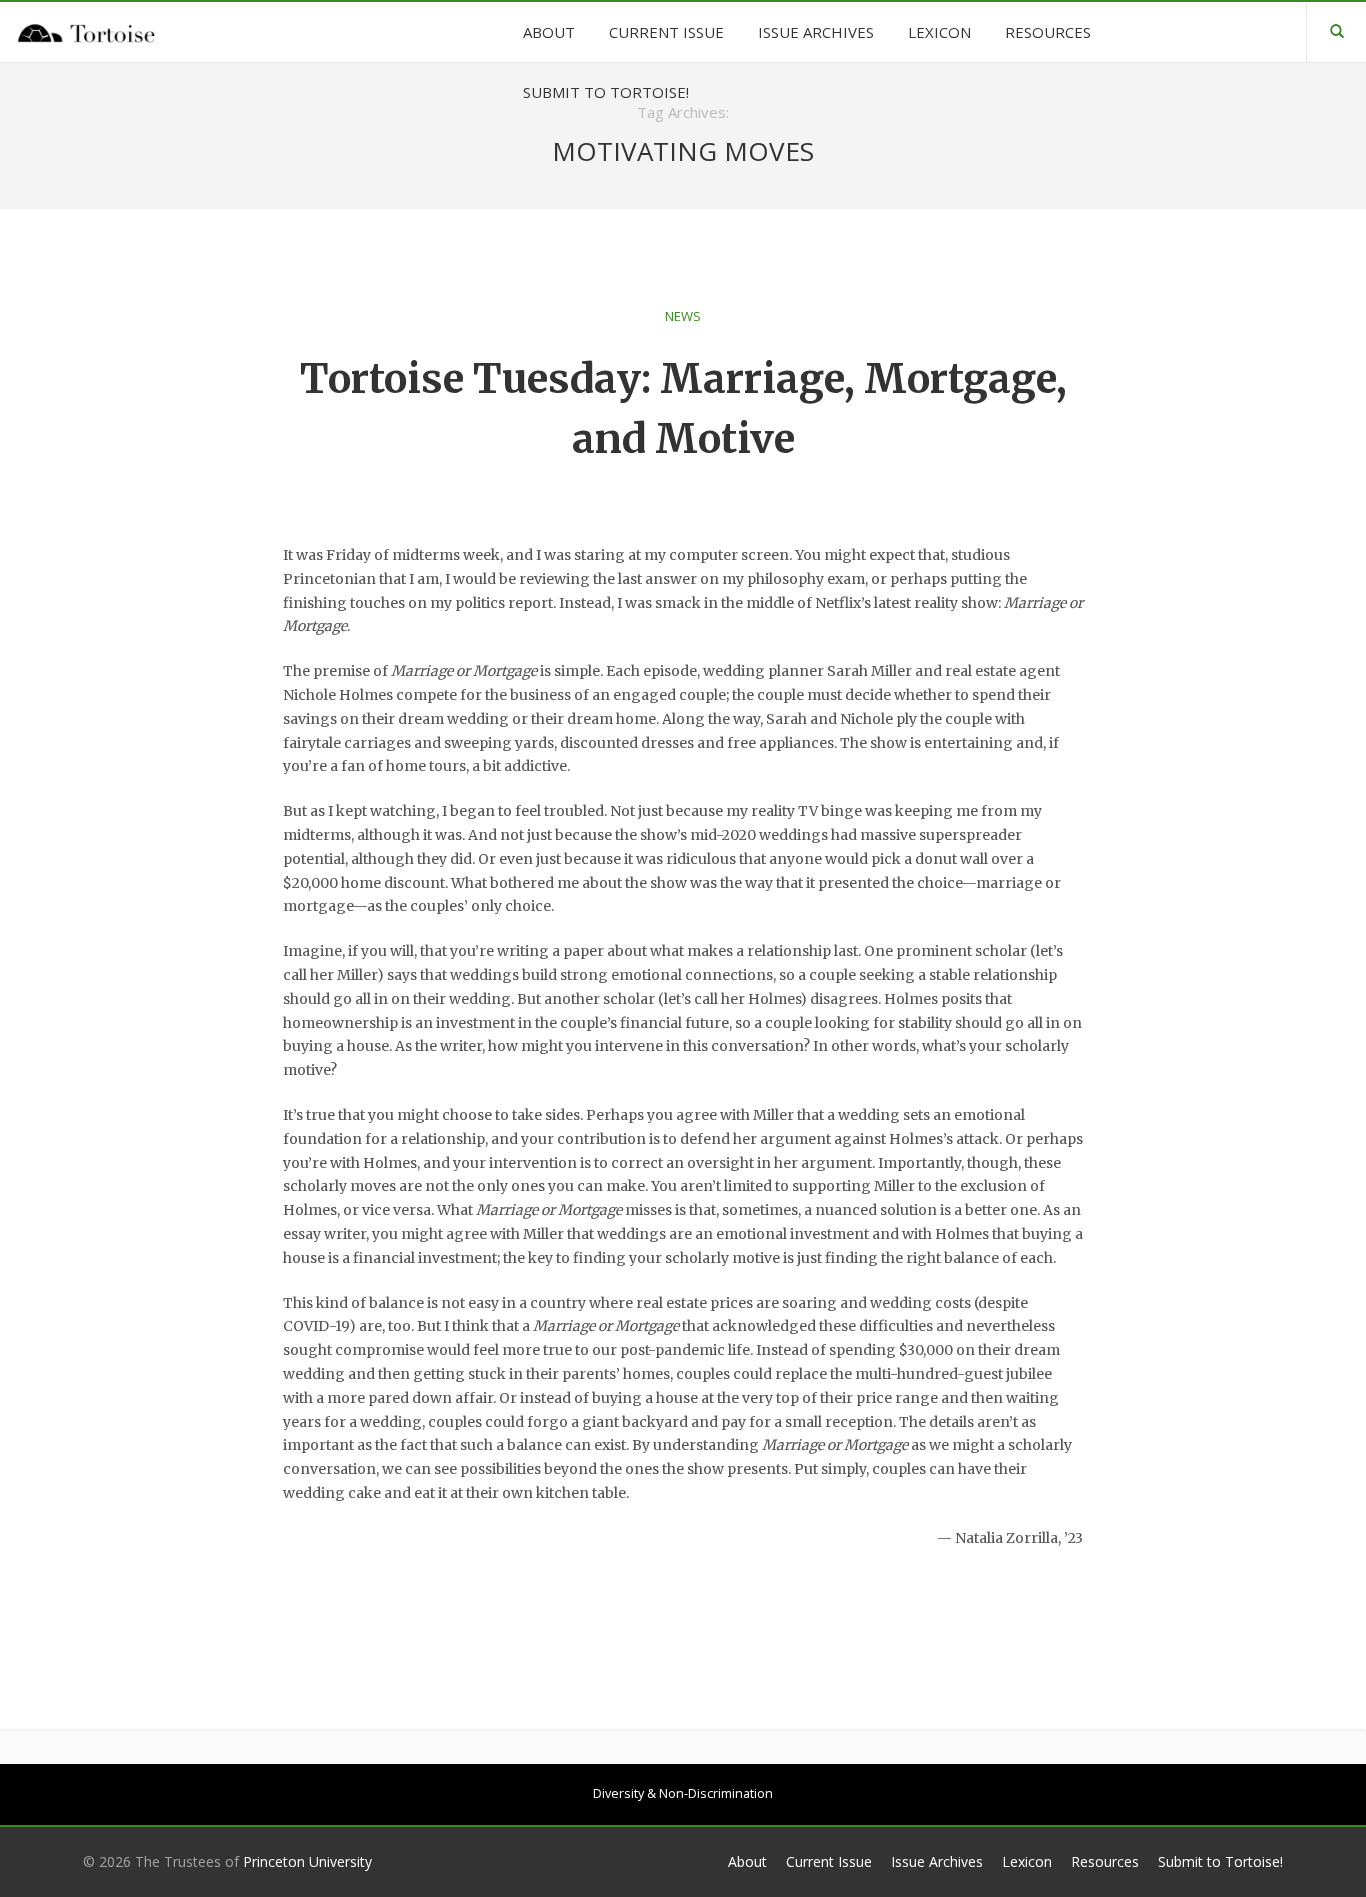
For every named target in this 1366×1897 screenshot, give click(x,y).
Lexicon (1027, 1861)
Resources (1105, 1861)
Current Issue (829, 1861)
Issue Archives (937, 1861)
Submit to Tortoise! (1220, 1861)
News (683, 316)
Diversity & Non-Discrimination (683, 1793)
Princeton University (307, 1861)
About (747, 1861)
